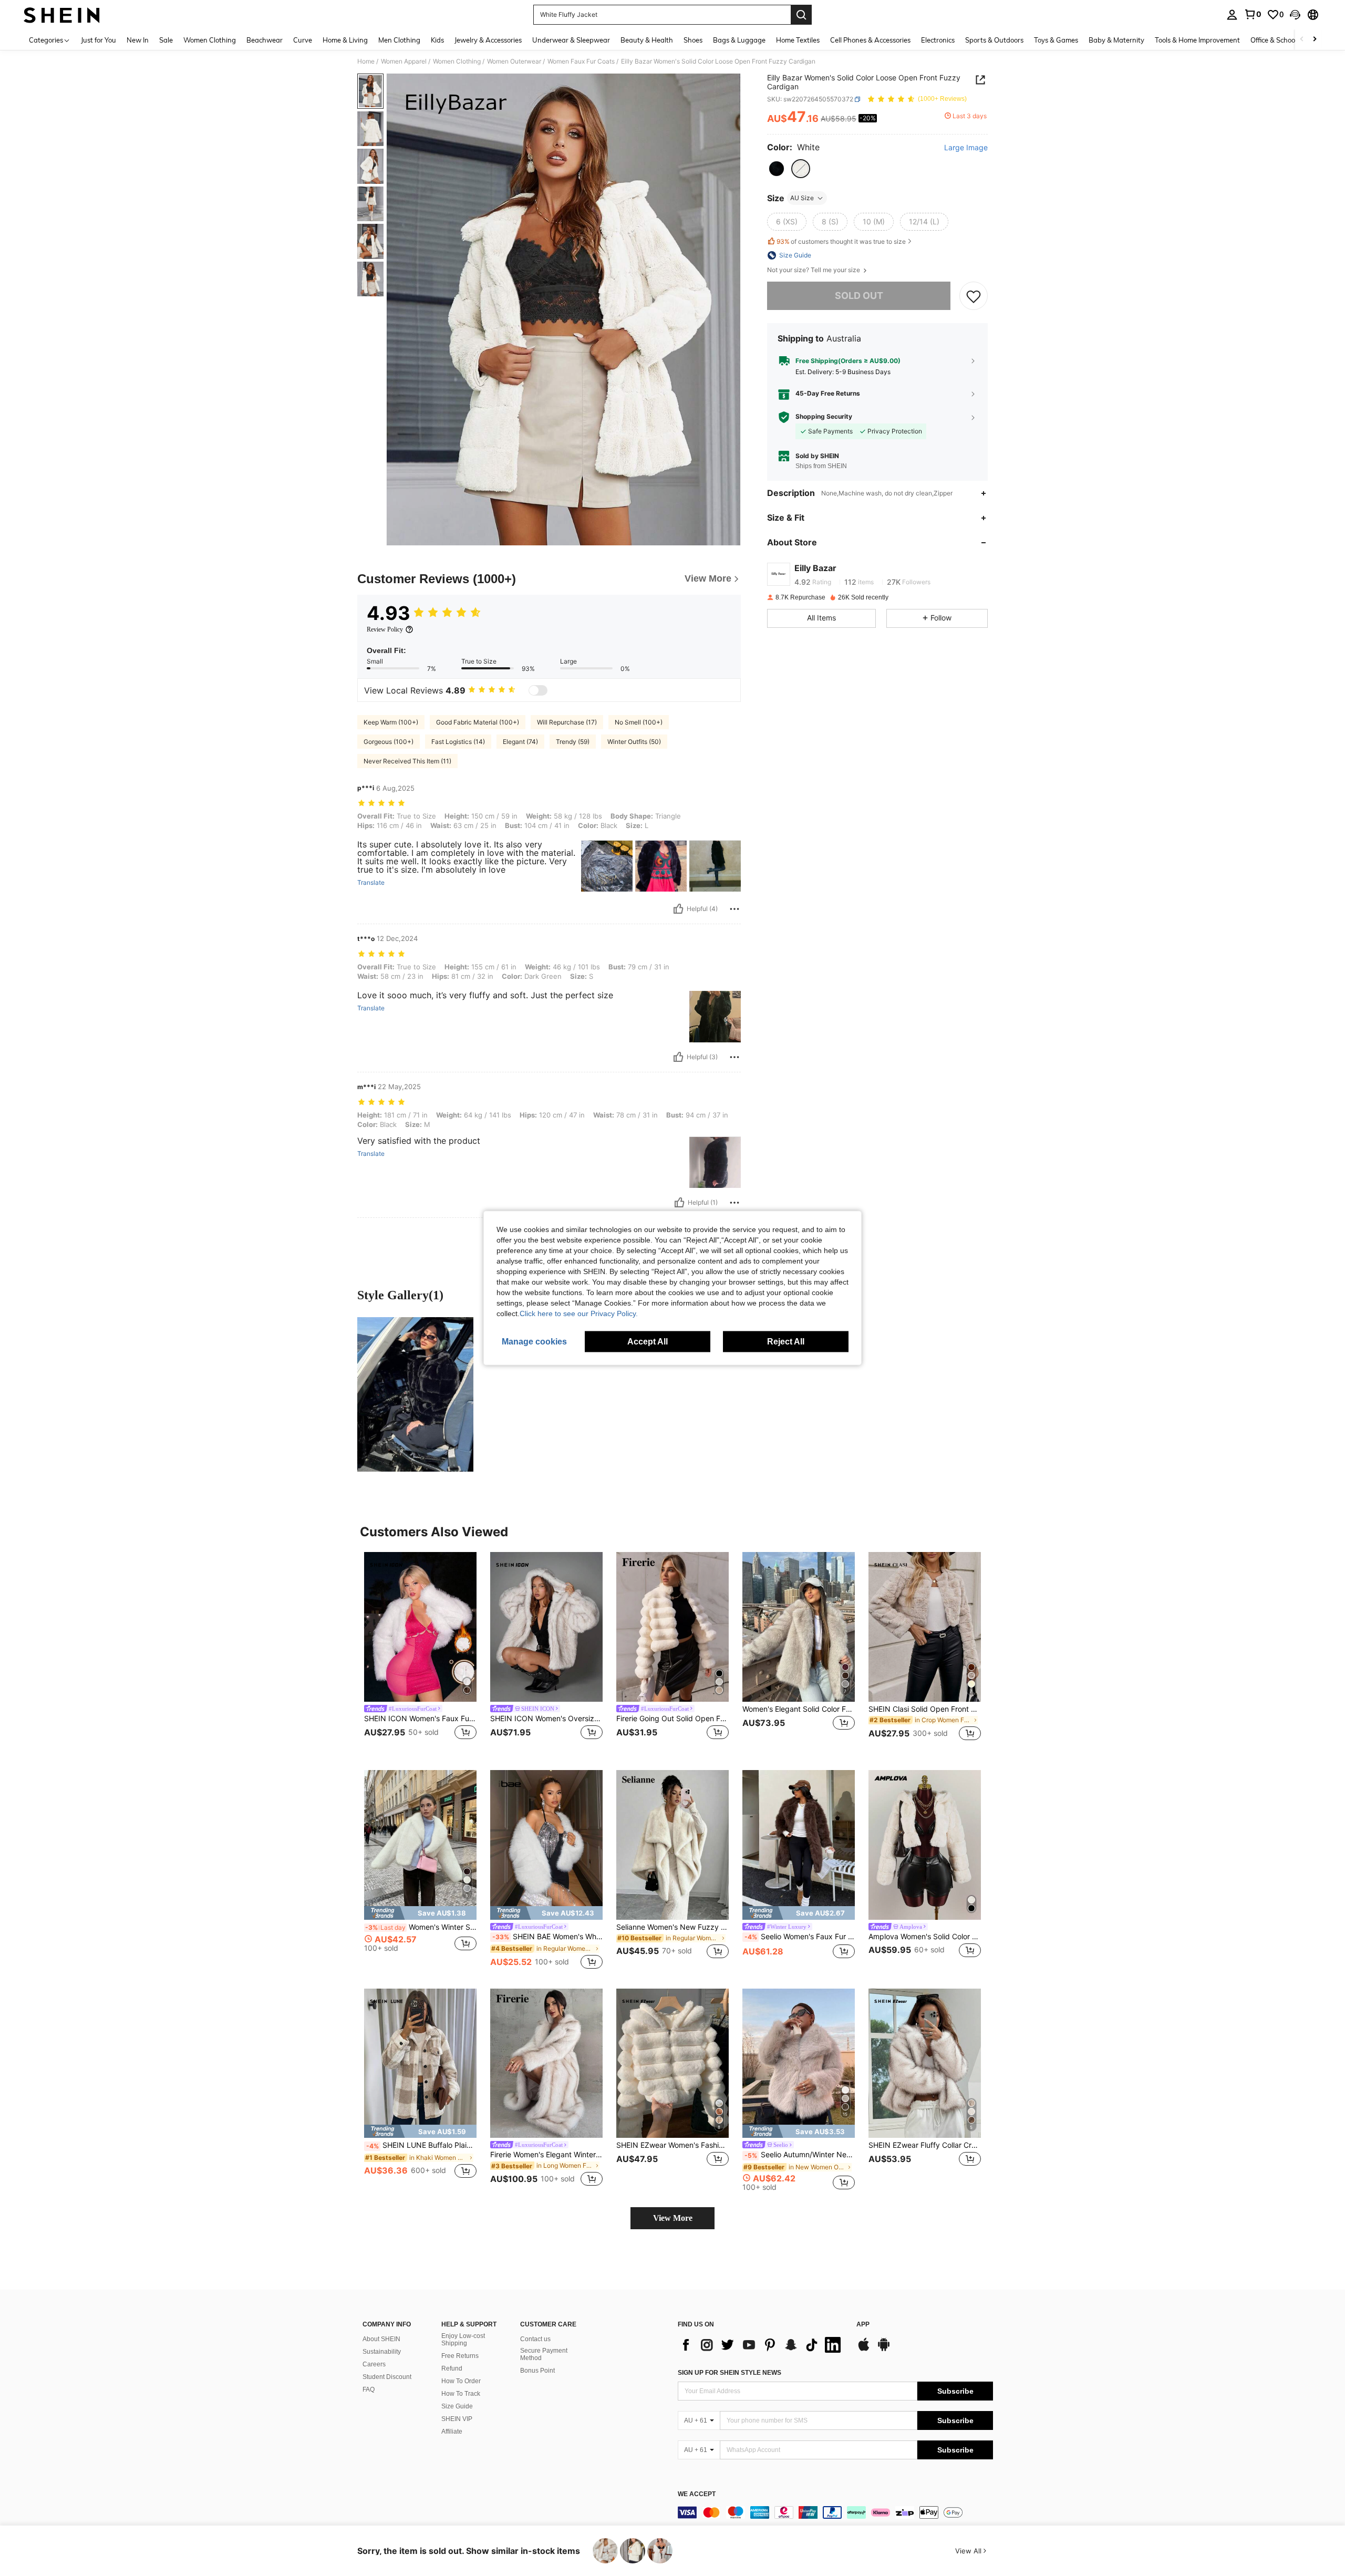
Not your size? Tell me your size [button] (814, 270)
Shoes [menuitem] (693, 40)
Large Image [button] (966, 148)
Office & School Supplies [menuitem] (1288, 40)
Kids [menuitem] (437, 40)
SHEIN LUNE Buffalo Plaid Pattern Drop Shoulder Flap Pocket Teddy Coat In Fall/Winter (421, 2145)
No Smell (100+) (639, 722)
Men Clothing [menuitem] (399, 40)
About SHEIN (381, 2339)
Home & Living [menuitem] (345, 40)
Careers (374, 2364)
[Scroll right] (1315, 40)
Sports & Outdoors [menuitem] (994, 40)
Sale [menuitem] (166, 40)
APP (863, 2325)
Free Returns (460, 2356)
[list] (762, 2345)
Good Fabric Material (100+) (478, 722)
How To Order (461, 2381)
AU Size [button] (802, 198)
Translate (371, 883)
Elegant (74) (520, 742)
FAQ (369, 2389)
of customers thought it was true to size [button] (841, 241)
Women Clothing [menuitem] (210, 40)
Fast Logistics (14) (458, 742)
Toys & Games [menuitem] (1056, 40)
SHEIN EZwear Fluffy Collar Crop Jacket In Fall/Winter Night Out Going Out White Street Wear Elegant (925, 2145)
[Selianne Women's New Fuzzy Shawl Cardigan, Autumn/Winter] (672, 1845)
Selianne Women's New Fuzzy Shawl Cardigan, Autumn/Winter (672, 1927)
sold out (859, 296)
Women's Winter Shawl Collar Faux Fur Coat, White (421, 1927)
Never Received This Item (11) (407, 761)
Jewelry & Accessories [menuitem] (488, 40)
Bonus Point (537, 2371)
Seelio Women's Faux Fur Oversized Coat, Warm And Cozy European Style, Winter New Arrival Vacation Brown (800, 1937)
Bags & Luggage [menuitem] (739, 40)
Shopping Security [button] (824, 417)
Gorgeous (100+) (389, 742)
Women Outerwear (514, 61)
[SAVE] (974, 296)
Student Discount (387, 2377)
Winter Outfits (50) (634, 742)
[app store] (864, 2350)
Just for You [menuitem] (99, 40)
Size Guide (457, 2406)
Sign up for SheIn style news (730, 2373)
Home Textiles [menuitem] (798, 40)
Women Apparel (404, 61)
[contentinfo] (835, 2512)
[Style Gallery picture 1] (415, 1394)
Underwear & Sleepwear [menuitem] (571, 40)
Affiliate (452, 2432)
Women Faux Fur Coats (581, 61)
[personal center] (1232, 15)
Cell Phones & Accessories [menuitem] (870, 40)
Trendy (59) (573, 742)
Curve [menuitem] (303, 40)
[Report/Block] (734, 909)
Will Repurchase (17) (567, 722)
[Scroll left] (1302, 40)
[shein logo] (62, 15)
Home (366, 61)
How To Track (461, 2394)
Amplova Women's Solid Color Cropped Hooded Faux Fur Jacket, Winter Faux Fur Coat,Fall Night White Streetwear (925, 1937)
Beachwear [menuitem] (265, 40)
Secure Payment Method (544, 2354)
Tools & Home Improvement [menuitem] (1197, 40)
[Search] (801, 15)
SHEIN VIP (457, 2419)
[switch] (538, 690)
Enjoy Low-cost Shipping (463, 2340)
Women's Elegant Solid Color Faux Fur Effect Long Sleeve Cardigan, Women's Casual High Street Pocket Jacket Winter (799, 1709)
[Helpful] (678, 909)
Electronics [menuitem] (938, 40)
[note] (420, 1913)
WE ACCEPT (697, 2494)
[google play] (884, 2350)
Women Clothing (457, 61)
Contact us (535, 2339)
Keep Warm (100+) (391, 722)
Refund (452, 2368)
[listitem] (420, 1653)
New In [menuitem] (138, 40)
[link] (1253, 14)
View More (673, 2218)
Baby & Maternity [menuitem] (1116, 40)
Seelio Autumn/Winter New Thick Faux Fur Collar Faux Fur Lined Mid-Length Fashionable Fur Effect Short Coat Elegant (800, 2155)
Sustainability (382, 2352)
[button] (1295, 15)
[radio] (777, 169)
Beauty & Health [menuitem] (647, 40)
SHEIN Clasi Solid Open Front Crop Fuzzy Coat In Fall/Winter (925, 1709)
